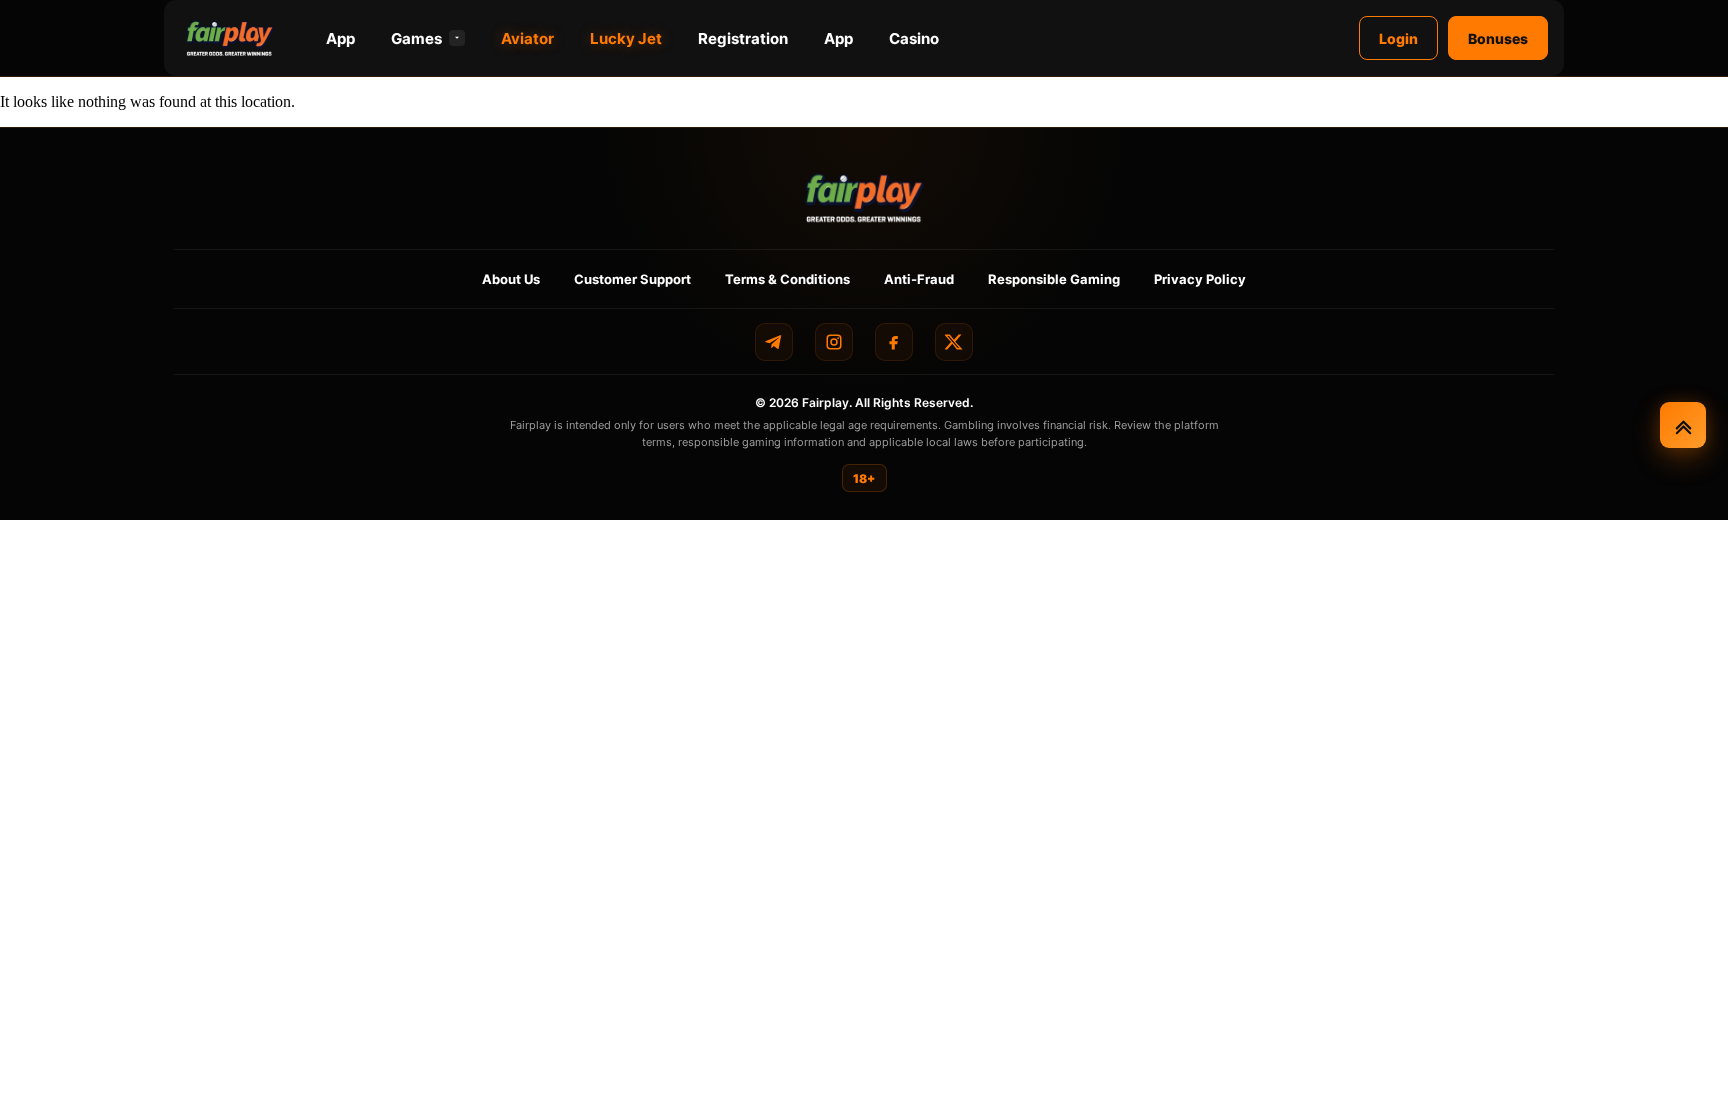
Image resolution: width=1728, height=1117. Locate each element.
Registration (743, 38)
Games (416, 38)
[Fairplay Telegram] (774, 342)
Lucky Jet (626, 38)
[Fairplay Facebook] (894, 342)
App (340, 38)
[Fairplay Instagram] (834, 342)
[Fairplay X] (954, 342)
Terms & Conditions (787, 279)
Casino (914, 38)
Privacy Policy (1200, 279)
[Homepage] (230, 38)
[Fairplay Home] (864, 197)
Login (1398, 38)
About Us (511, 279)
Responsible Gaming (1054, 279)
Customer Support (632, 279)
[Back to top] (1683, 425)
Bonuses (1498, 38)
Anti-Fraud (919, 279)
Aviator (527, 38)
